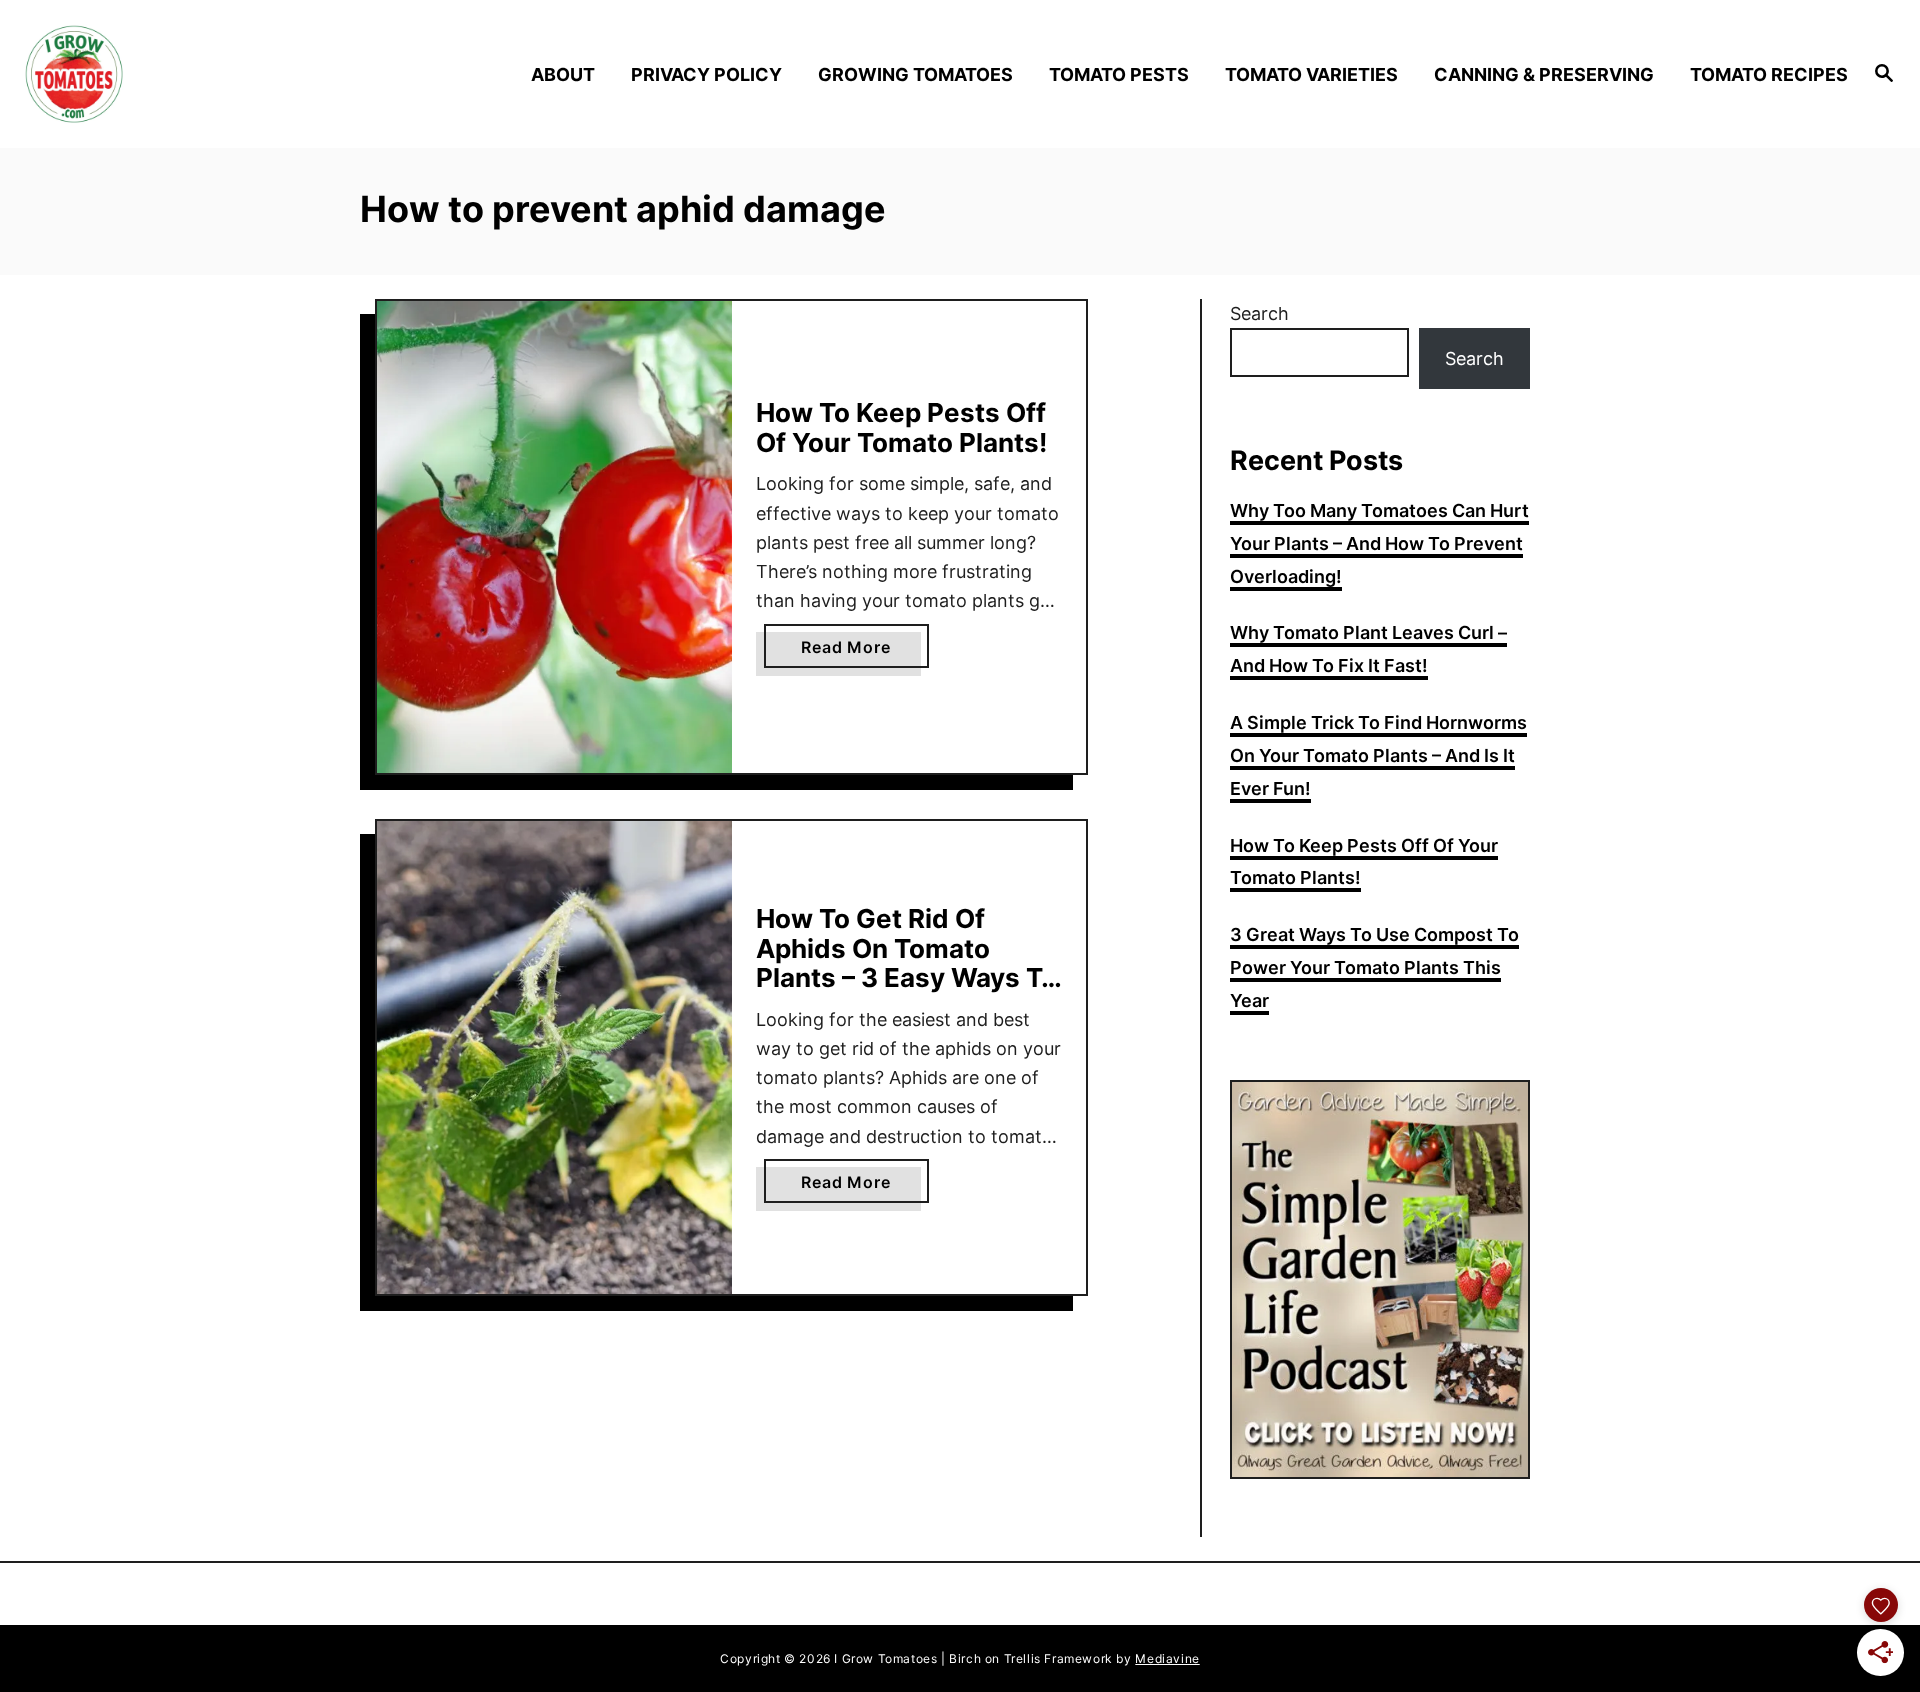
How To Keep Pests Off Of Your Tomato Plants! (901, 427)
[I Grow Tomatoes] (250, 74)
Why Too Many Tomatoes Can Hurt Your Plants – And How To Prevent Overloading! (1379, 543)
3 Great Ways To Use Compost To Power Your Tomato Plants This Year (1374, 967)
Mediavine (1167, 1658)
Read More (864, 652)
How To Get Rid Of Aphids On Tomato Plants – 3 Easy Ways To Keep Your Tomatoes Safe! (906, 977)
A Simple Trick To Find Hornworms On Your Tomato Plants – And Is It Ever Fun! (1378, 755)
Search (1259, 313)
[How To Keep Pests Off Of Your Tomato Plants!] (554, 537)
